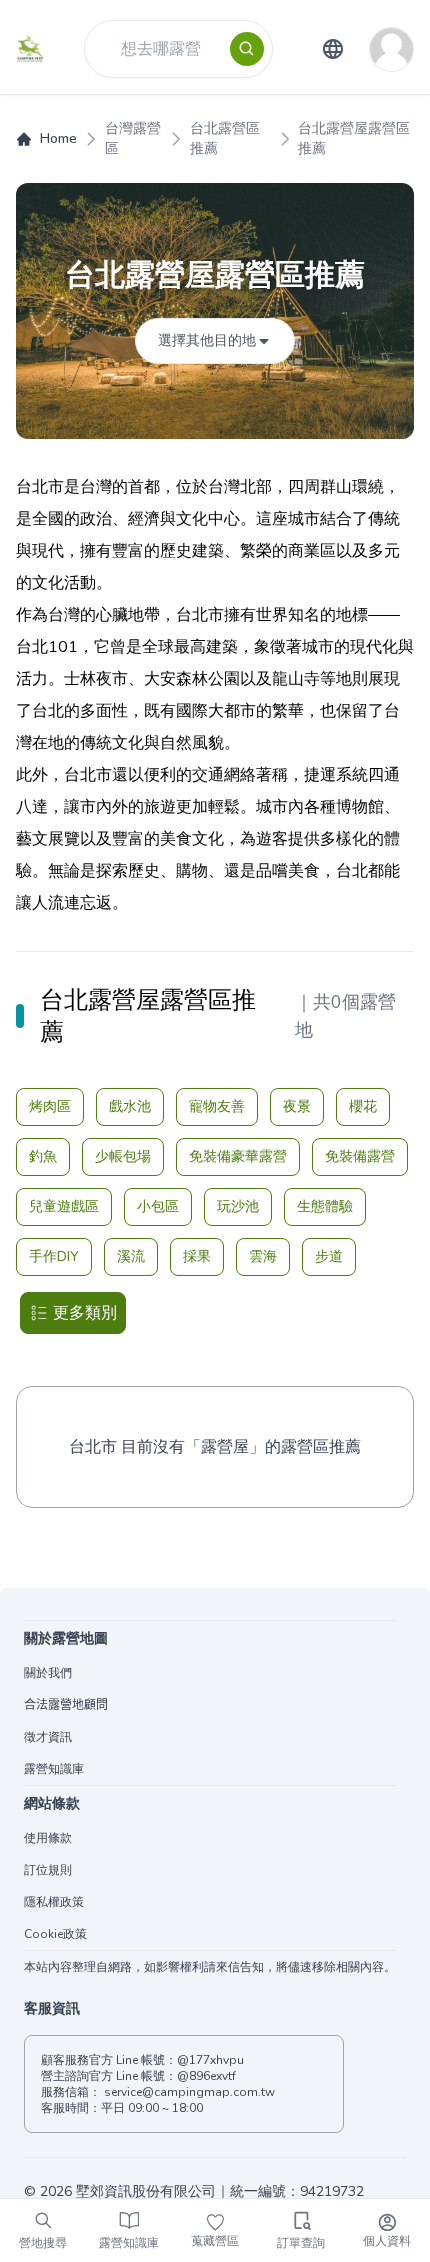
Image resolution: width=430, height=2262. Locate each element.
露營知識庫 (54, 1769)
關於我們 (48, 1673)
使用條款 (48, 1838)
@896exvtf (206, 2076)
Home (58, 138)
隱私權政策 (54, 1902)
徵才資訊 (48, 1737)
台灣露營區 (133, 138)
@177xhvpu (210, 2060)
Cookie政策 (55, 1934)
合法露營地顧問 (66, 1705)
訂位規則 (48, 1870)
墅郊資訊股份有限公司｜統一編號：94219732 (220, 2191)
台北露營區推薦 (225, 138)
